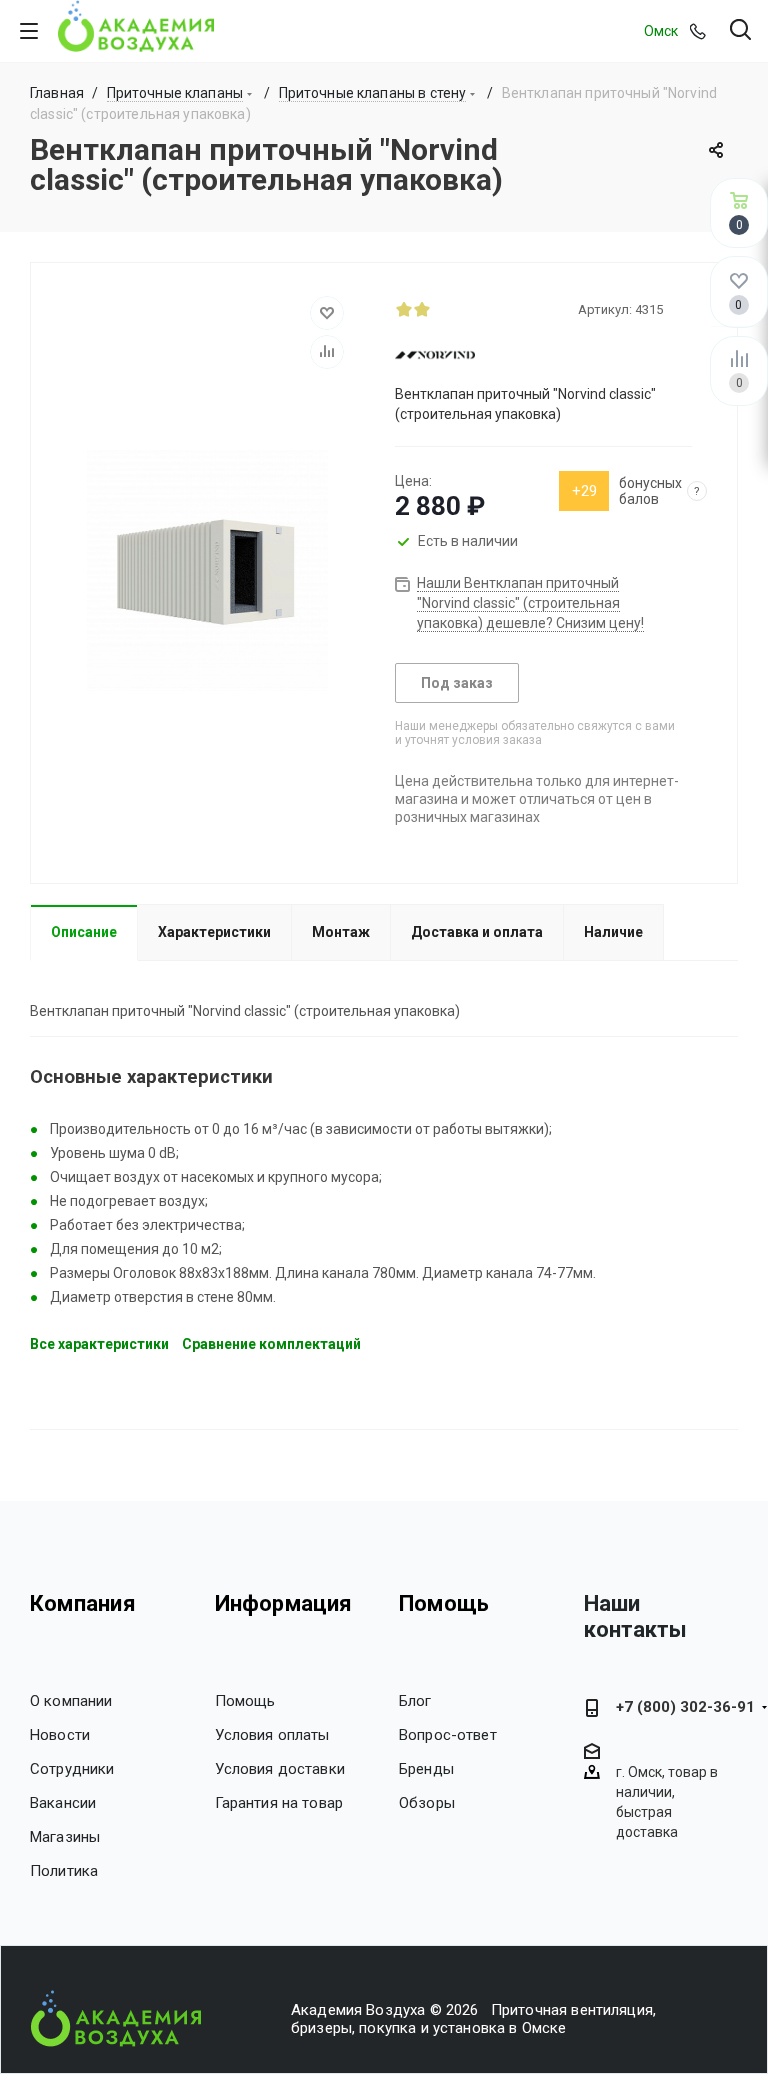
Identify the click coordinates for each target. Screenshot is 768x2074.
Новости (60, 1735)
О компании (71, 1701)
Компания (83, 1603)
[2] (422, 309)
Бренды (426, 1769)
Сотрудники (72, 1769)
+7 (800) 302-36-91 (685, 1707)
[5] (476, 309)
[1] (404, 309)
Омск (661, 31)
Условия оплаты (272, 1735)
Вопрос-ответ (448, 1735)
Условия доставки (280, 1769)
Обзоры (427, 1803)
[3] (440, 309)
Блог (415, 1701)
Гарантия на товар (279, 1803)
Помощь (245, 1701)
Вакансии (63, 1803)
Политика (64, 1871)
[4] (458, 309)
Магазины (65, 1837)
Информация (284, 1603)
